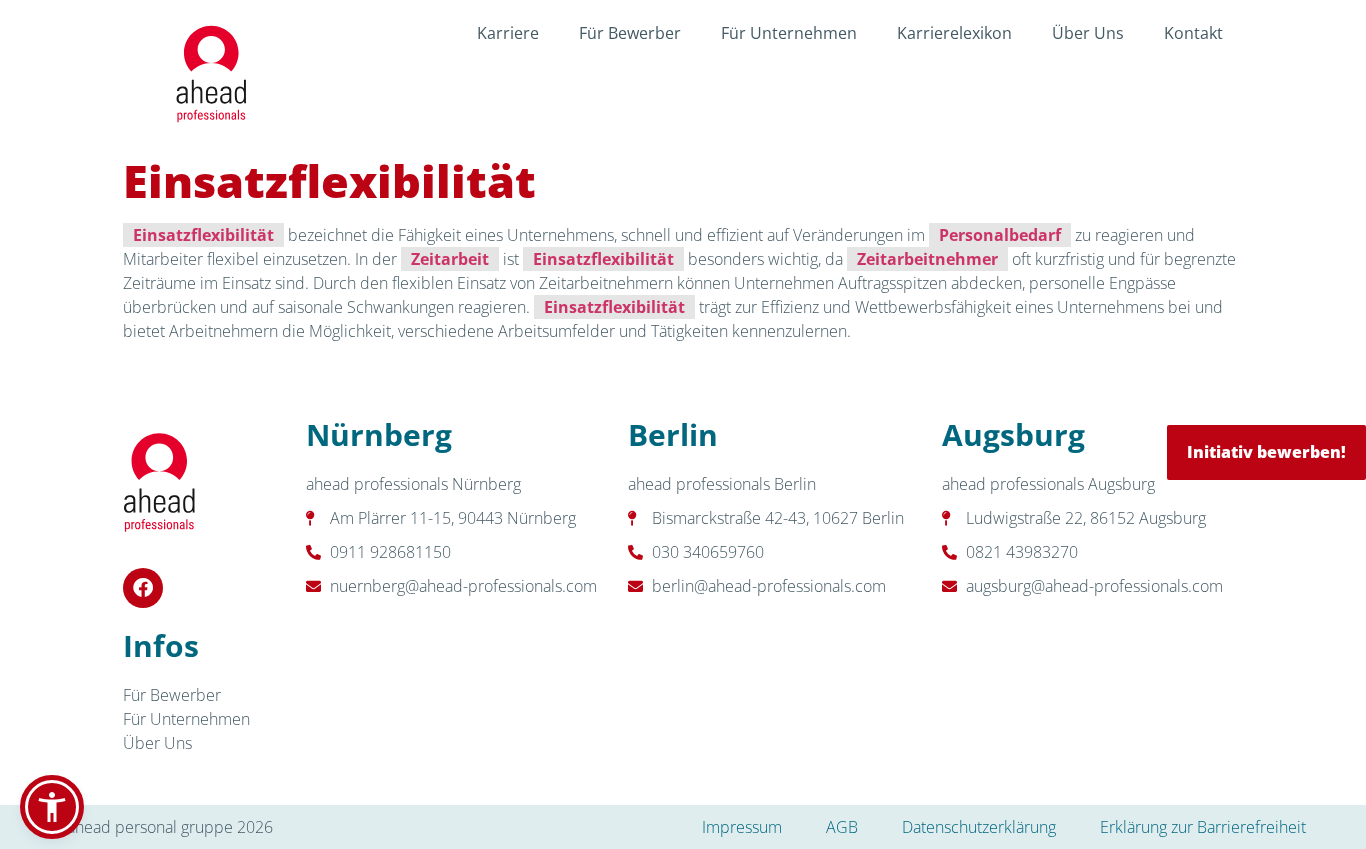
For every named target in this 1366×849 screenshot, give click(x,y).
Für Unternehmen (789, 33)
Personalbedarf (1000, 235)
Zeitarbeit (450, 259)
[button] (1322, 805)
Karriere (508, 33)
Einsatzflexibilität (203, 235)
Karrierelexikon (954, 33)
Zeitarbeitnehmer (927, 259)
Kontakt (1193, 33)
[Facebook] (143, 588)
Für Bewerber (630, 33)
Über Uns (1088, 33)
